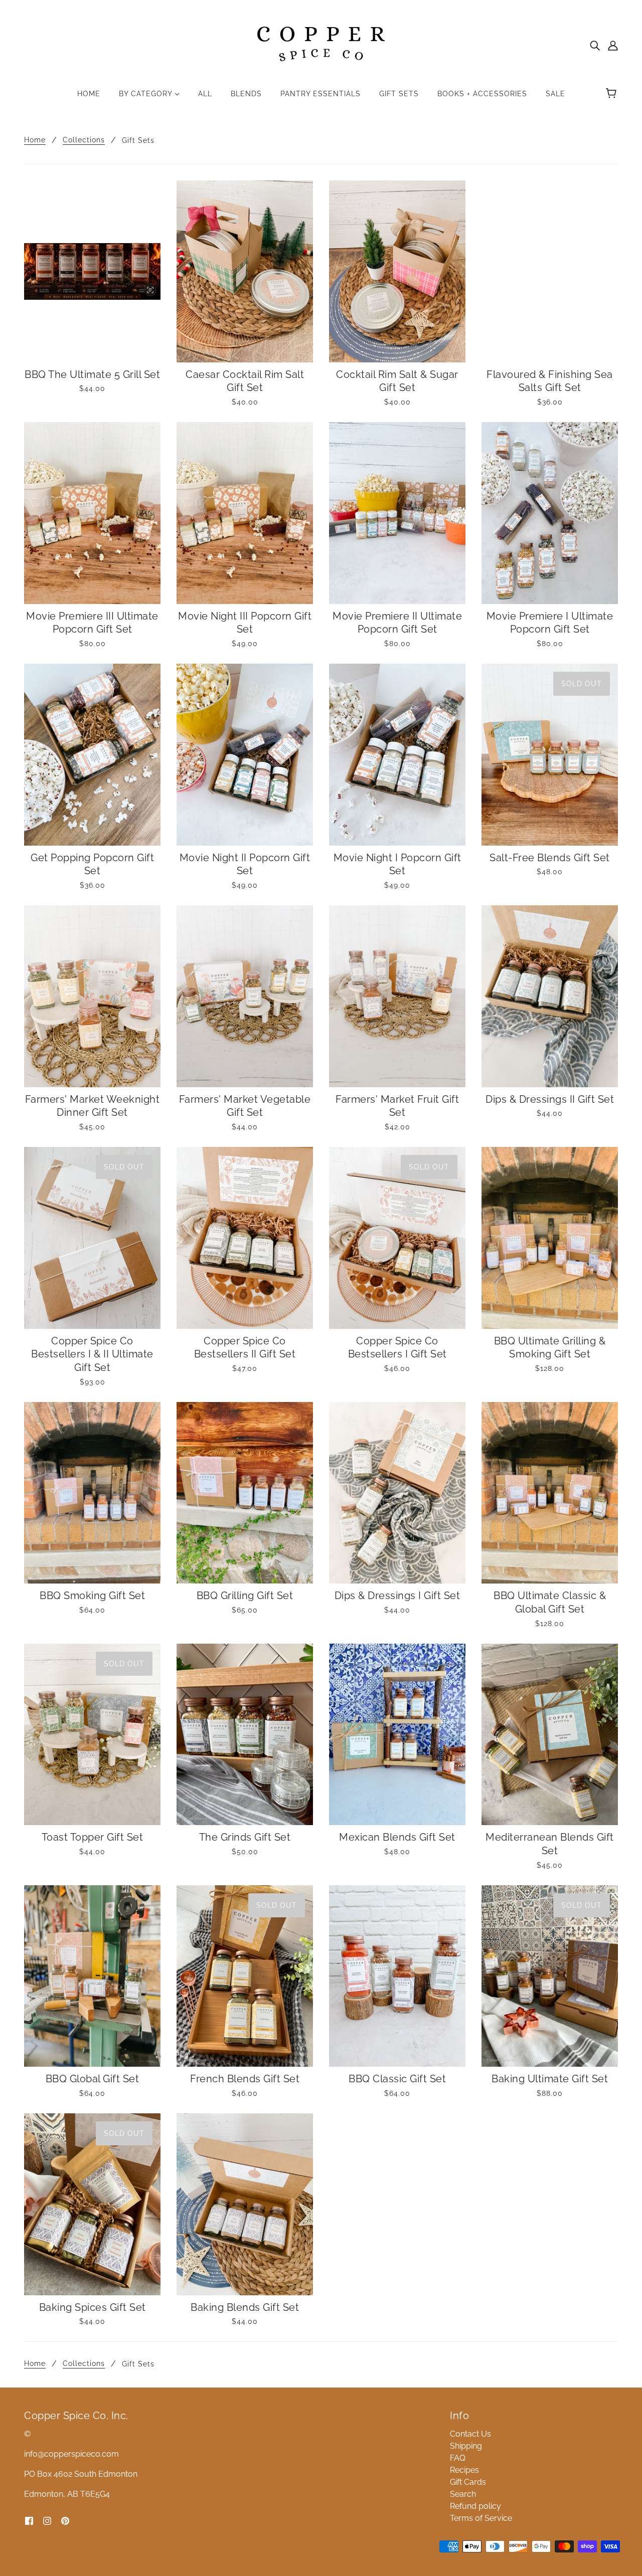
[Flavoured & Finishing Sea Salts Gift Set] (550, 271)
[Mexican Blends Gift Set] (397, 1735)
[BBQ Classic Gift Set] (397, 1976)
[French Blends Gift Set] (245, 1976)
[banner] (321, 44)
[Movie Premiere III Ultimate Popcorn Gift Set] (92, 513)
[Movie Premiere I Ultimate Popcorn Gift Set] (550, 513)
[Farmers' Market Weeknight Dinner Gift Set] (92, 996)
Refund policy (475, 2506)
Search (463, 2494)
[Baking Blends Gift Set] (245, 2204)
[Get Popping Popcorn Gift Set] (92, 755)
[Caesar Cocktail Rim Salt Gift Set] (245, 271)
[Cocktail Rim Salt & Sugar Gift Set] (397, 271)
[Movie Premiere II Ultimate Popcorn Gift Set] (397, 513)
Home (35, 140)
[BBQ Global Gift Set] (92, 1976)
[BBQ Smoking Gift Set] (92, 1493)
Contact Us (470, 2434)
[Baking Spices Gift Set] (92, 2204)
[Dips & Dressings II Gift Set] (550, 996)
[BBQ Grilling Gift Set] (245, 1493)
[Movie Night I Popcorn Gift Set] (397, 755)
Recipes (464, 2470)
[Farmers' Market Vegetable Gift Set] (245, 996)
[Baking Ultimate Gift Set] (550, 1976)
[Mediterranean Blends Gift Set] (550, 1735)
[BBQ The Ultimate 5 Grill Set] (92, 271)
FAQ (458, 2458)
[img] (595, 45)
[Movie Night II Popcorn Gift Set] (245, 755)
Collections (84, 140)
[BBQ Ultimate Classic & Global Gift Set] (550, 1493)
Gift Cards (468, 2482)
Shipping (466, 2446)
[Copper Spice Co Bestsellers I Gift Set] (397, 1238)
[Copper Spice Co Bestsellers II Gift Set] (245, 1238)
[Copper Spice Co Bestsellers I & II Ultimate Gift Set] (92, 1238)
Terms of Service (481, 2518)
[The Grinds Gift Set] (245, 1735)
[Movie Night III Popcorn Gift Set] (245, 513)
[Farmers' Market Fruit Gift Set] (397, 996)
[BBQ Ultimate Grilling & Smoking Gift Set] (550, 1238)
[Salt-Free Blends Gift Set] (550, 755)
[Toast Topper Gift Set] (92, 1735)
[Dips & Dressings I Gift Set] (397, 1493)
